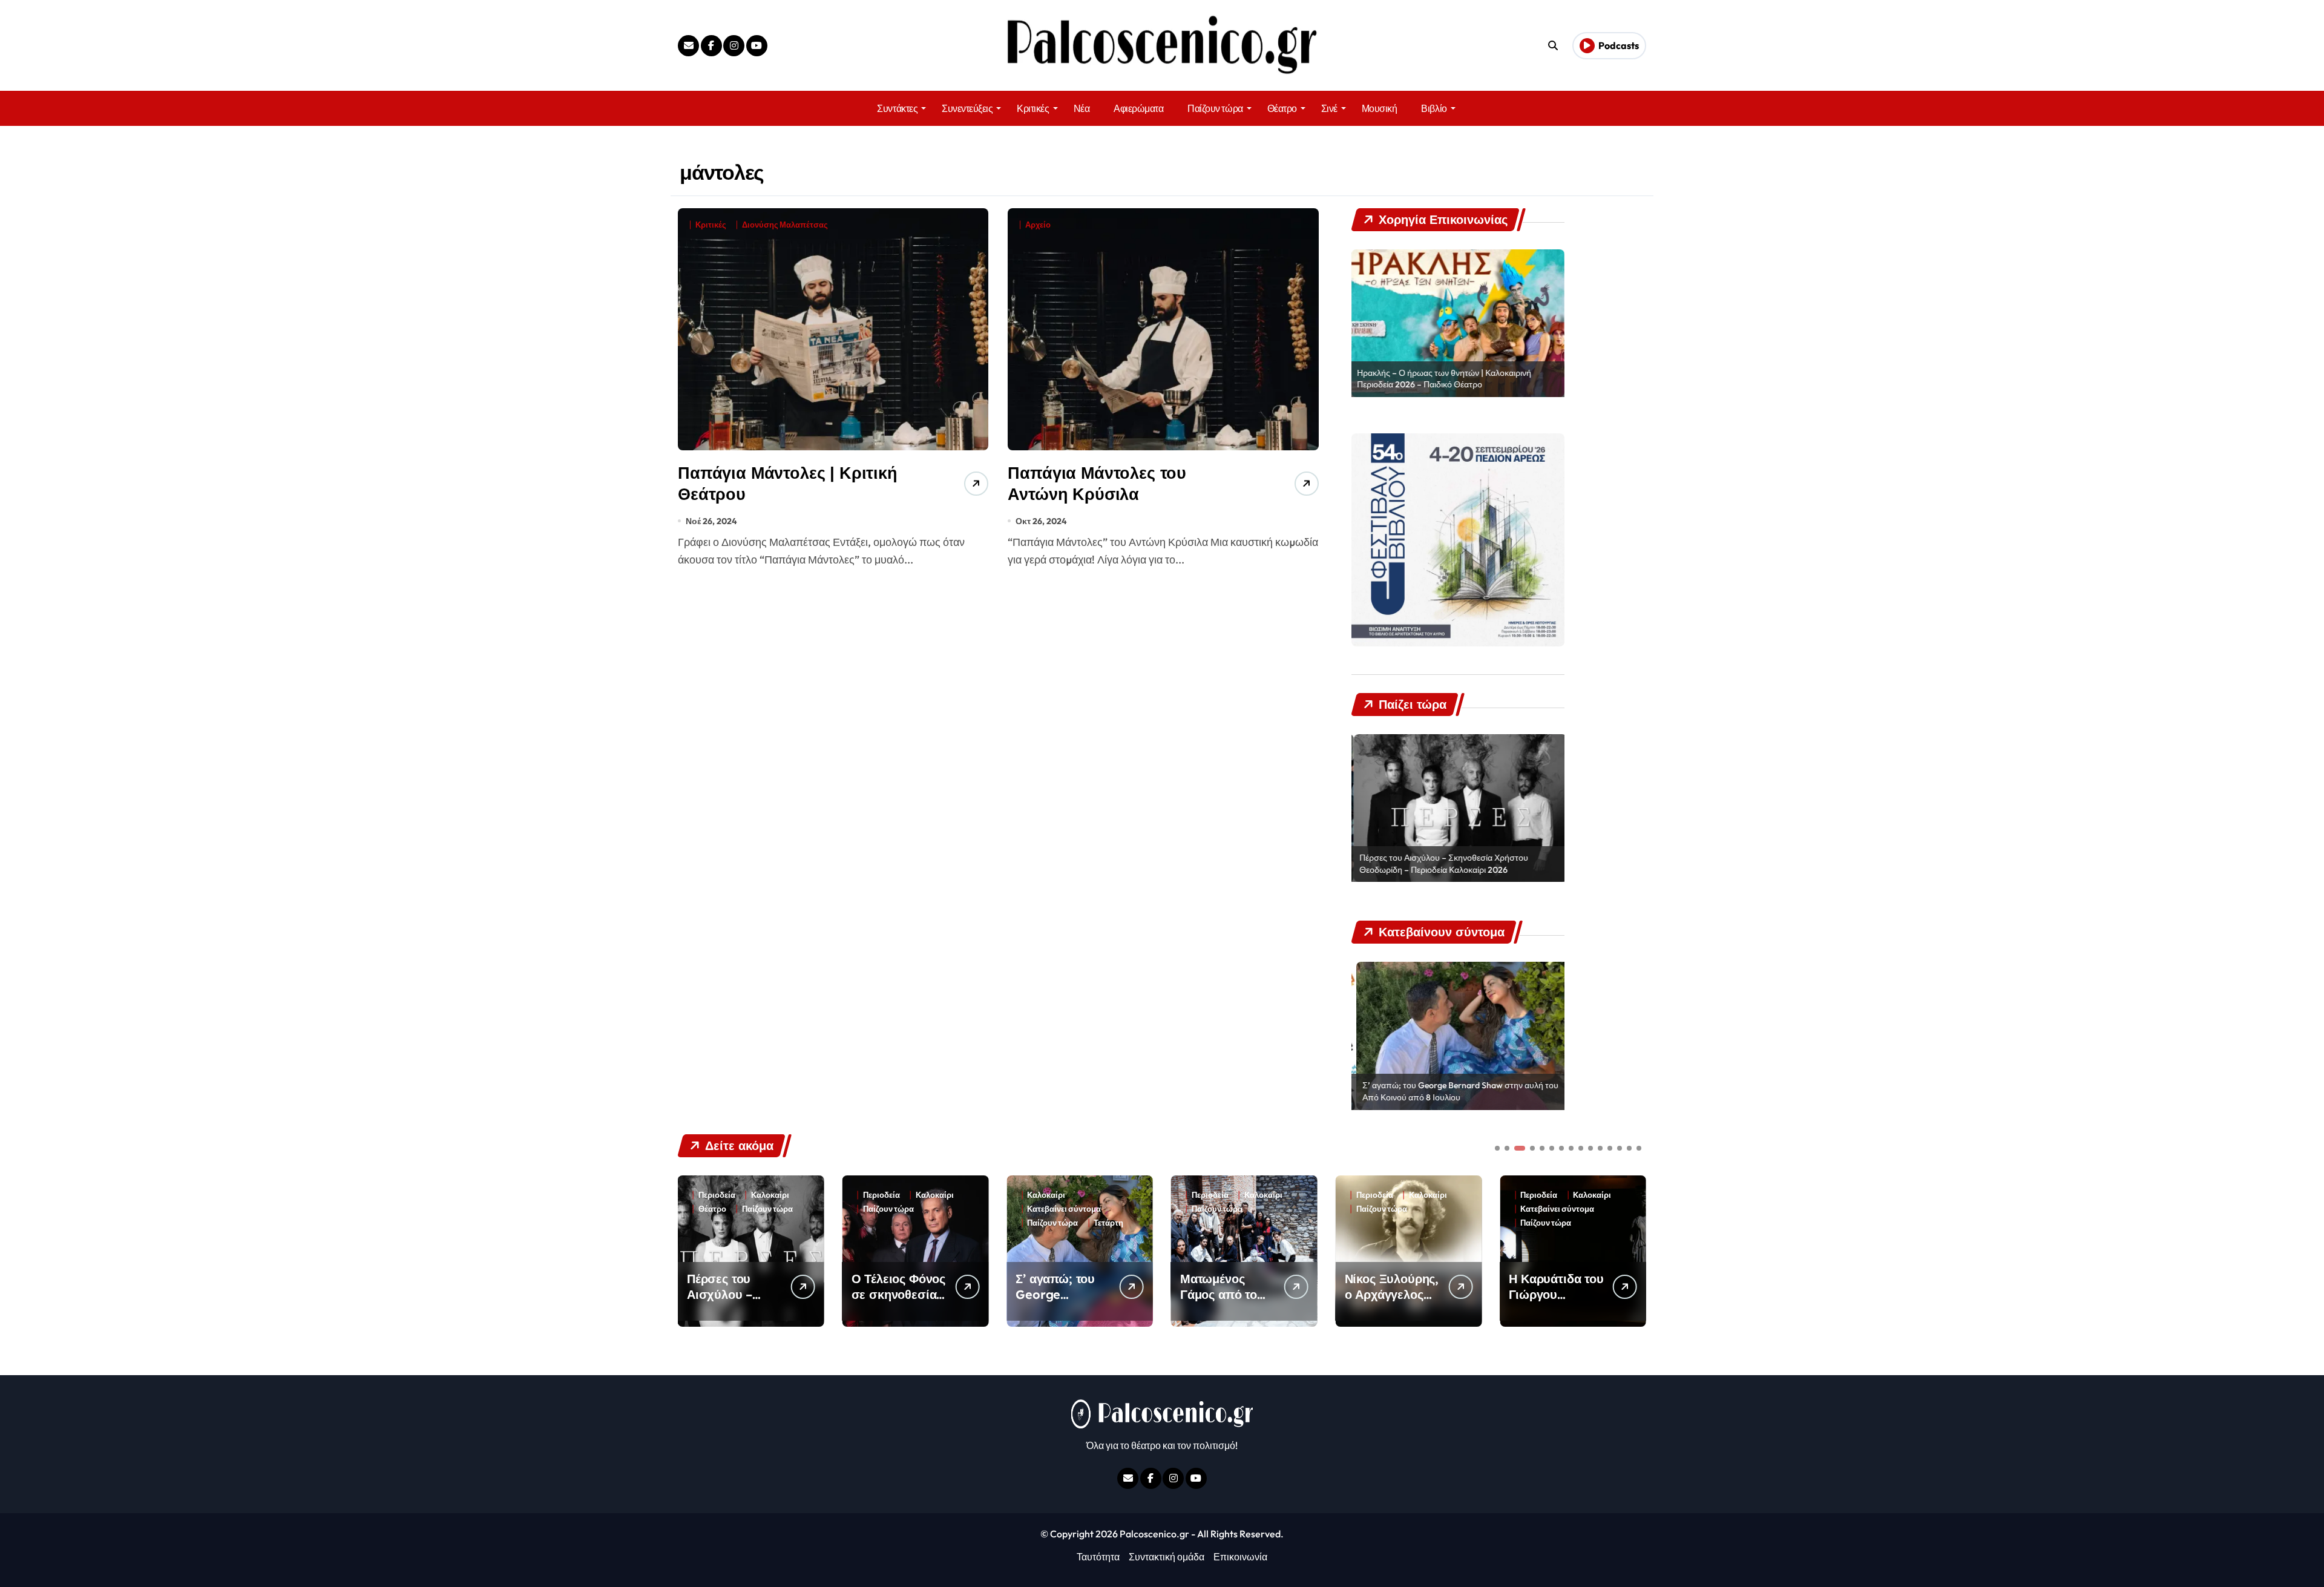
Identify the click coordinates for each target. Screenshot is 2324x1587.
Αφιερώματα (1138, 108)
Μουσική (1380, 108)
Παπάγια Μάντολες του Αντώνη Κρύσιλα (1097, 483)
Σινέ (1329, 108)
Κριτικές (1033, 108)
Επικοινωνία (1240, 1557)
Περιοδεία (717, 1195)
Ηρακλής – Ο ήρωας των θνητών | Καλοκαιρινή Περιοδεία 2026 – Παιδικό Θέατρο (1445, 379)
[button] (1634, 1250)
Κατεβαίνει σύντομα (900, 1209)
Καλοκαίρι (770, 1195)
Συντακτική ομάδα (1167, 1557)
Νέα (1082, 108)
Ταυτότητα (1098, 1557)
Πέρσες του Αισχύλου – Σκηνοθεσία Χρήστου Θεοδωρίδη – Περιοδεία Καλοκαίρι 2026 (1442, 864)
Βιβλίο (1434, 108)
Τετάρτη (944, 1223)
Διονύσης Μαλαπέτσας (785, 225)
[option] (1458, 323)
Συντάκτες (897, 108)
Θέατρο (1282, 108)
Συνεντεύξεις (967, 108)
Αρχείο (1038, 225)
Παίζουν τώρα (1215, 108)
